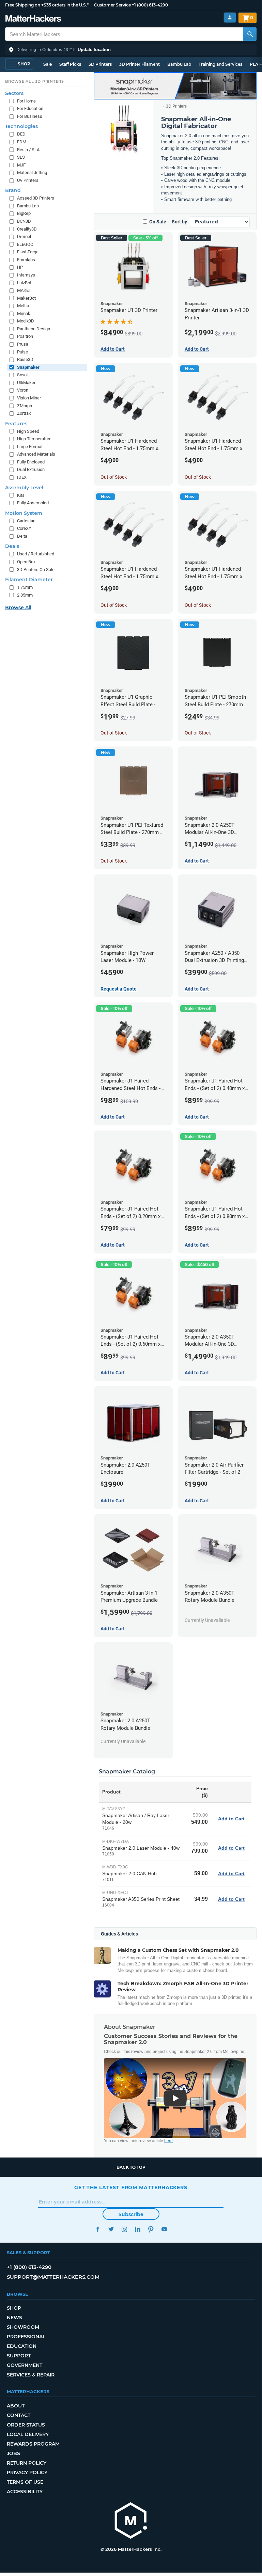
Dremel (24, 236)
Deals (12, 546)
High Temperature (34, 439)
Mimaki (24, 313)
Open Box (26, 562)
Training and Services (220, 64)
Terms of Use (25, 2482)
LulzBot (24, 283)
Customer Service (112, 5)
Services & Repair (31, 2375)
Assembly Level (24, 488)
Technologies (21, 126)
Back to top (131, 2167)
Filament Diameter (29, 580)
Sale (48, 64)
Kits (21, 495)
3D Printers (100, 64)
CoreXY (24, 528)
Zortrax (24, 413)
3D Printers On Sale (36, 570)
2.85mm (25, 595)
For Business (30, 116)
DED (21, 134)
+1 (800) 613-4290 (150, 5)
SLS (21, 157)
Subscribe (131, 2214)
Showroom (23, 2327)
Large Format (30, 447)
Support (19, 2356)
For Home (26, 101)
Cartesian (26, 521)
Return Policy (27, 2463)
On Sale (158, 222)
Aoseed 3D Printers (36, 198)
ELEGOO (25, 244)
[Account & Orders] (230, 18)
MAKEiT (25, 290)
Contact (19, 2415)
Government (25, 2365)
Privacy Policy (27, 2472)
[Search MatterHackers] (250, 34)
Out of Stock (114, 477)
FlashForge (28, 252)
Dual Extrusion (31, 469)
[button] (131, 50)
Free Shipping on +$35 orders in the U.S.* (47, 5)
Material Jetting (32, 172)
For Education (30, 108)
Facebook (98, 2229)
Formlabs (26, 260)
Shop (14, 2308)
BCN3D (24, 221)
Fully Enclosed (31, 462)
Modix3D (26, 321)
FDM (22, 142)
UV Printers (28, 180)
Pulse (22, 352)
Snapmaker (28, 367)
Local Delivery (28, 2434)
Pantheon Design (34, 329)
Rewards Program (33, 2444)
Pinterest (151, 2229)
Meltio (23, 306)
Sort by (179, 222)
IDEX (22, 477)
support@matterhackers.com (53, 2277)
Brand (13, 190)
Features (16, 424)
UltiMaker (26, 383)
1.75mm (25, 587)
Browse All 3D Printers (35, 81)
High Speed (28, 431)
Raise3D (25, 359)
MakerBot (26, 298)
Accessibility (25, 2492)
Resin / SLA (28, 150)
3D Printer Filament (140, 64)
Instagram (124, 2229)
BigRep (24, 213)
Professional (26, 2337)
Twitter (111, 2229)
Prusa (23, 344)
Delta (22, 536)
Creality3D (27, 229)
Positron (25, 336)
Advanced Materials (36, 454)
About (16, 2406)
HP (20, 267)
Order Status (26, 2425)
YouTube (164, 2229)
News (14, 2318)
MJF (21, 165)
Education (22, 2346)
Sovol (22, 375)
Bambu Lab (179, 64)
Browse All (18, 607)
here (168, 2141)
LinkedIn (137, 2229)
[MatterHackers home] (33, 19)
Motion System (24, 513)
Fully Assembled (33, 503)
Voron (23, 390)
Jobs (13, 2453)
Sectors (14, 93)
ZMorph (25, 406)
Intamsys (26, 275)
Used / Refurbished (36, 554)
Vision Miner (29, 398)
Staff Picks (70, 64)
